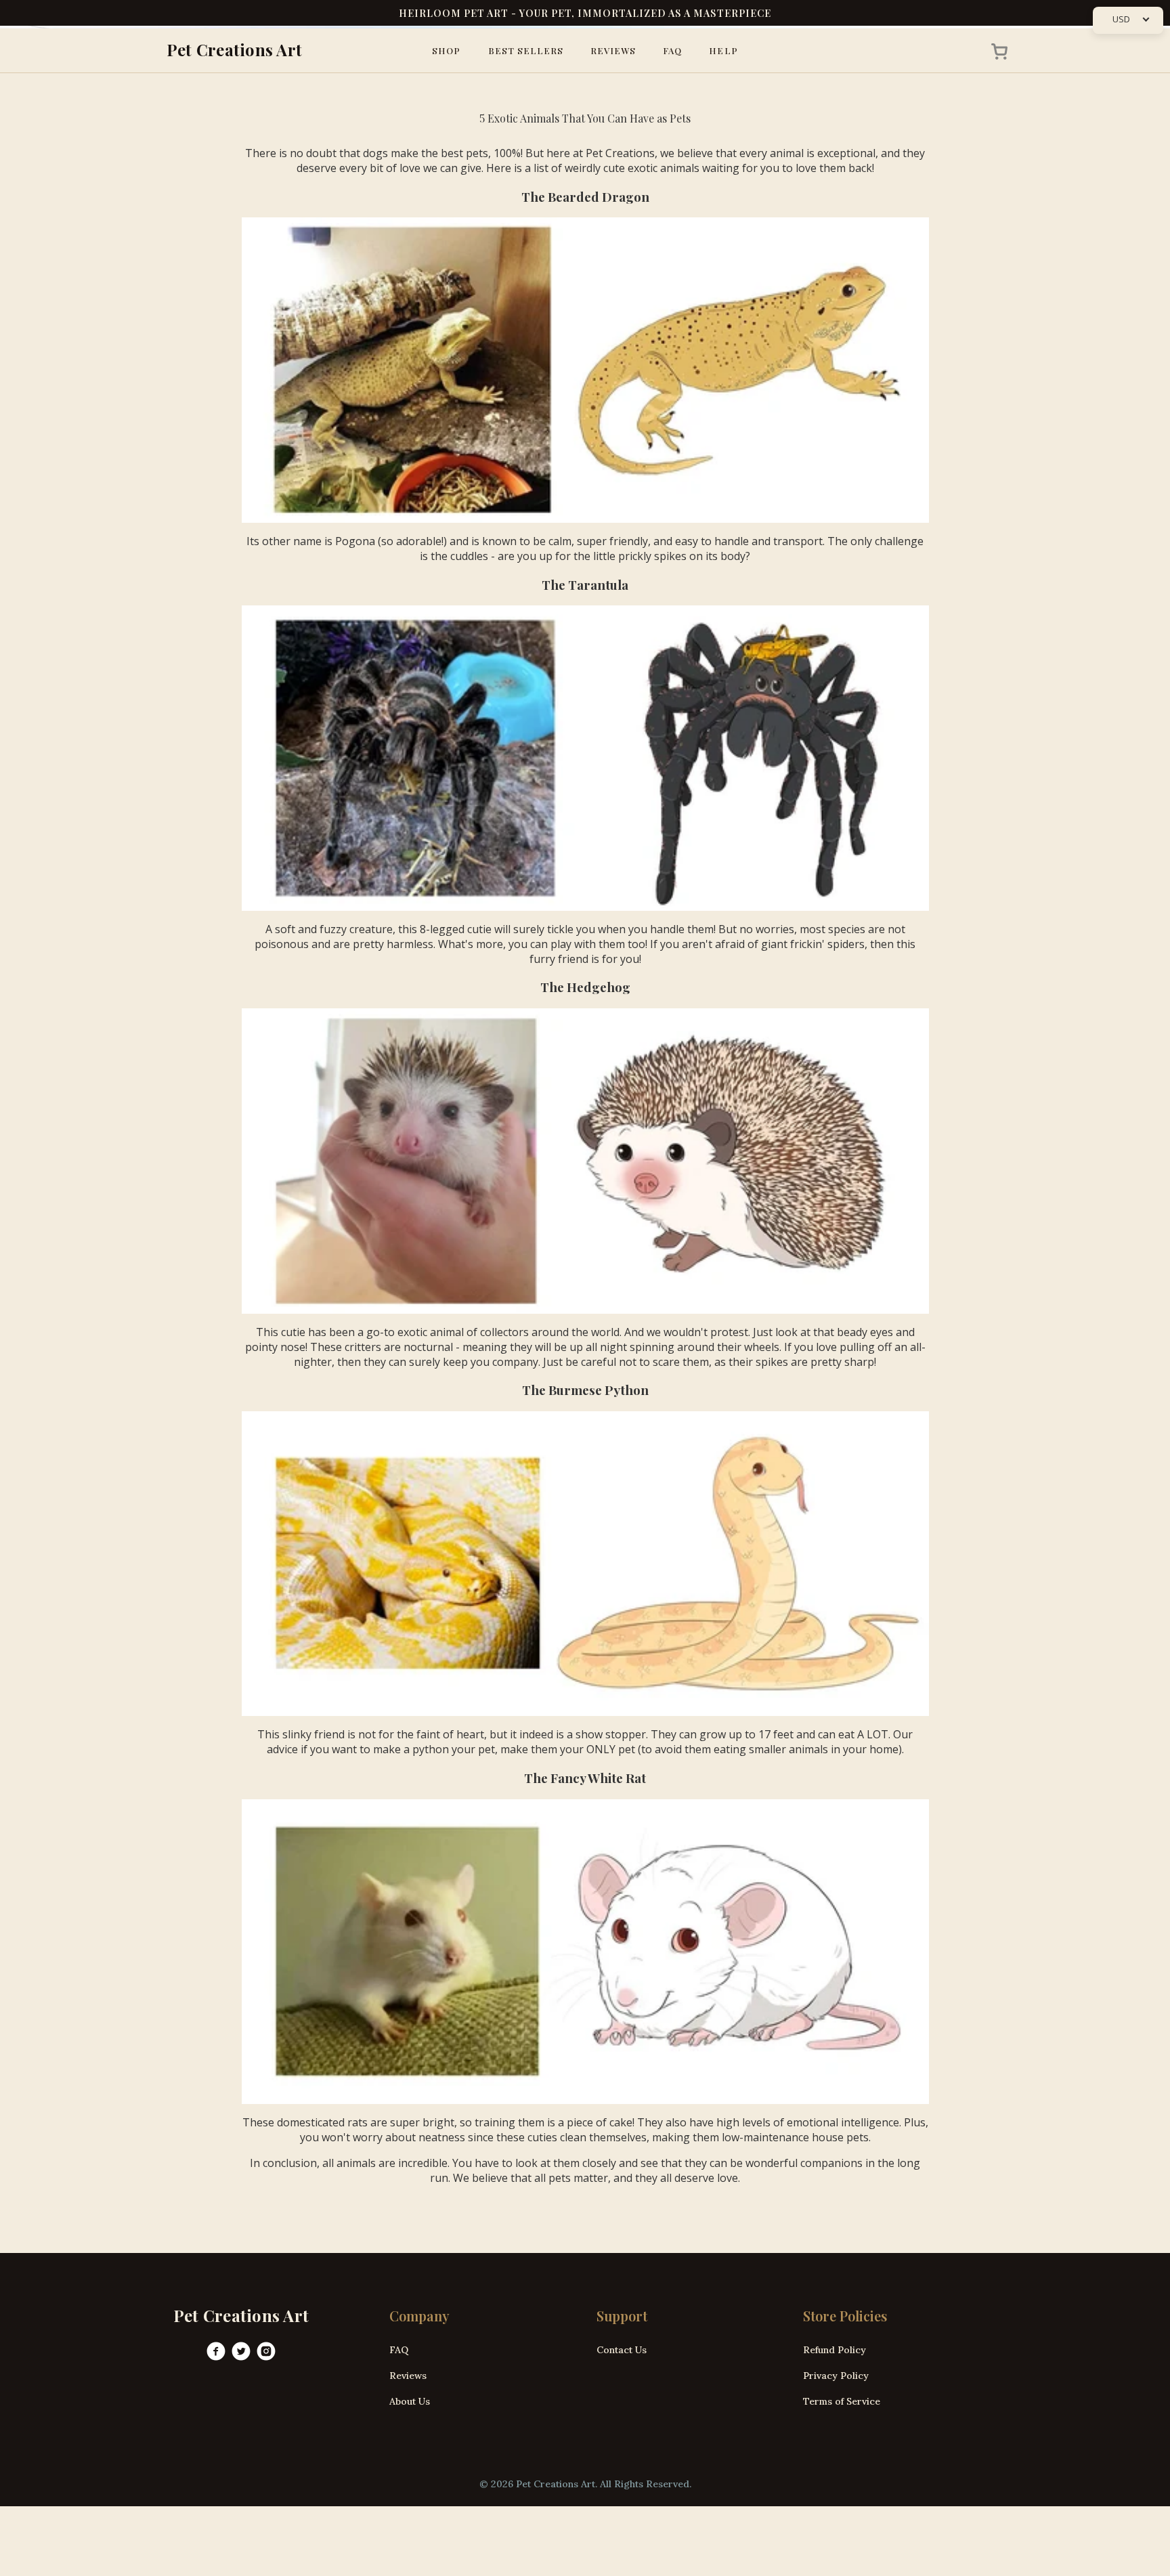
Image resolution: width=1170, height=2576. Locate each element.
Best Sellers (526, 50)
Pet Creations (620, 153)
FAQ (672, 50)
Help (723, 50)
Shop (446, 50)
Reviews (613, 50)
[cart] (995, 51)
